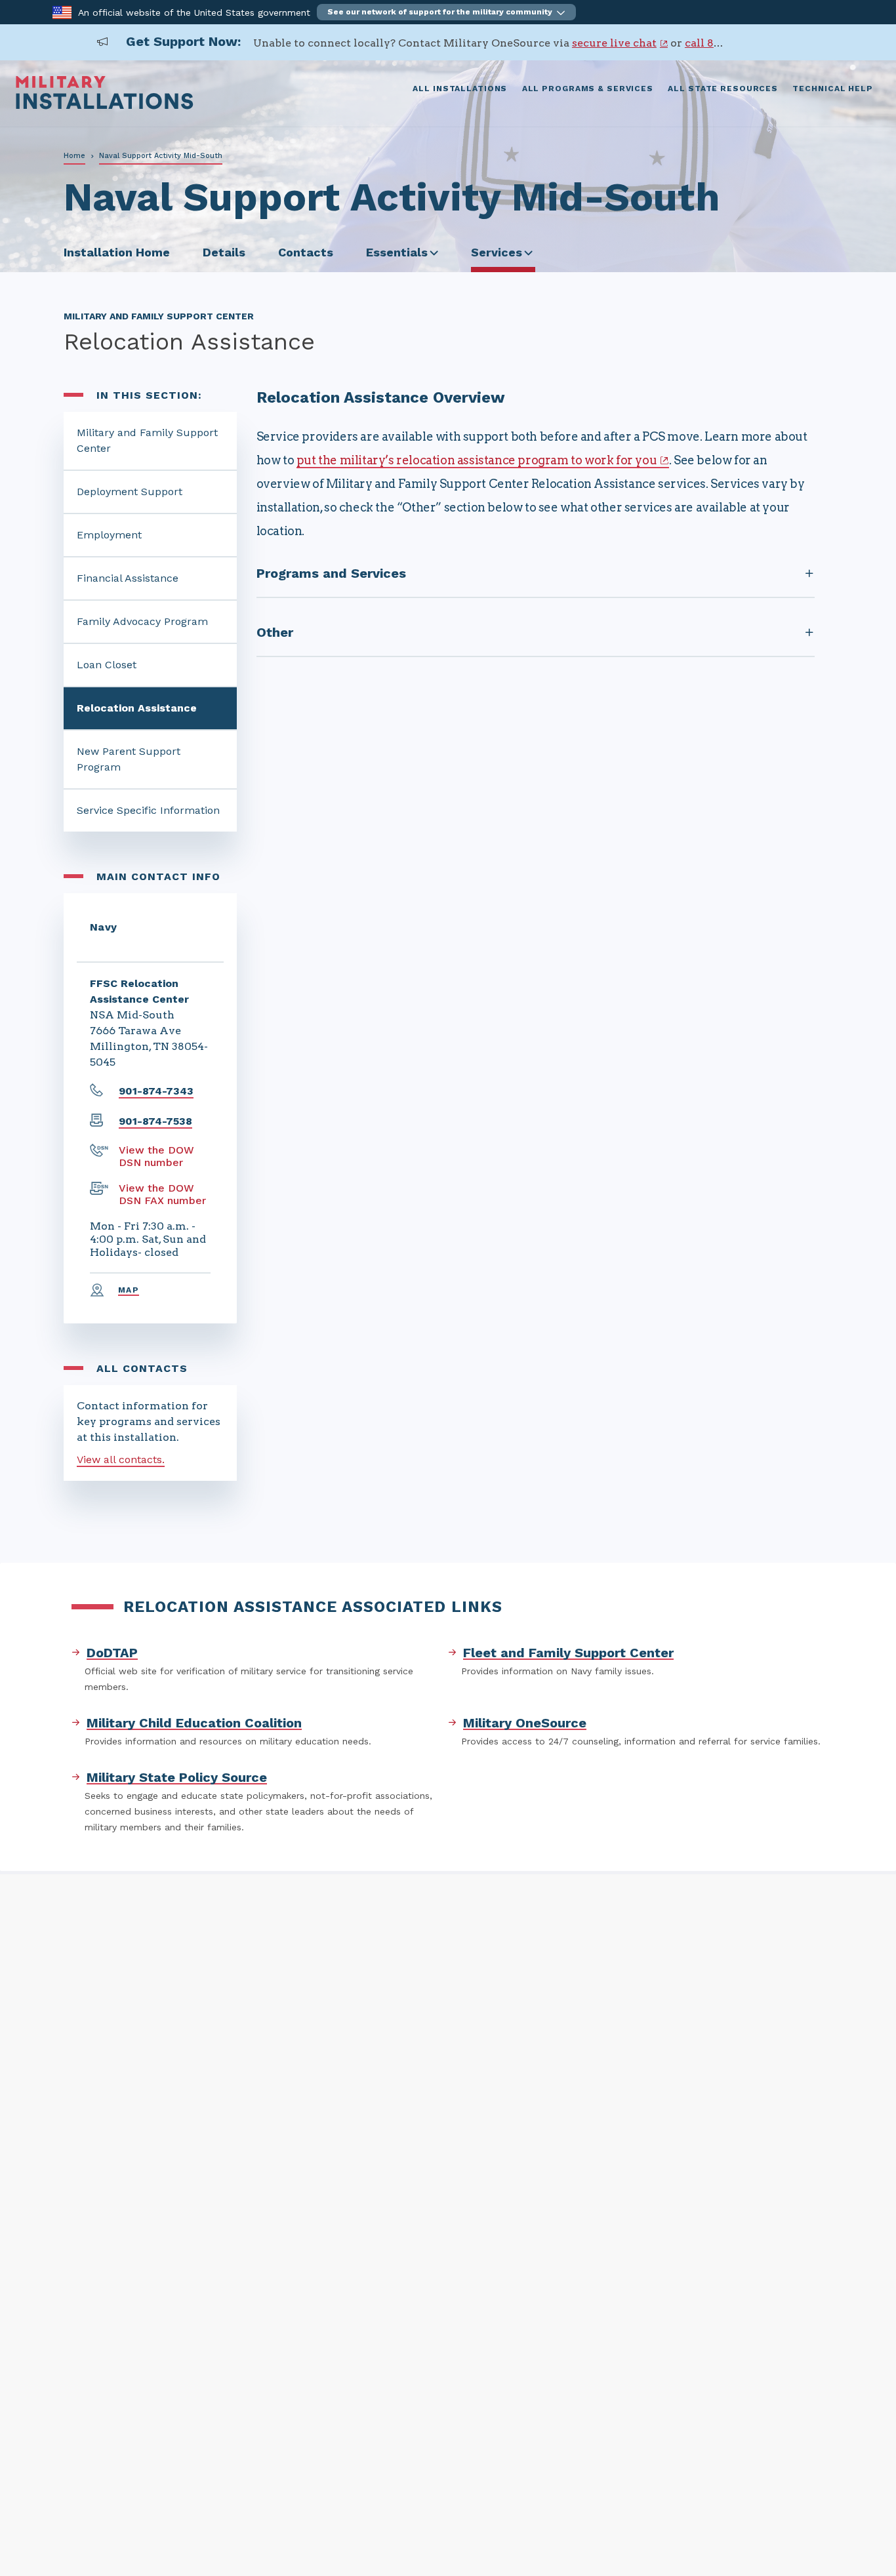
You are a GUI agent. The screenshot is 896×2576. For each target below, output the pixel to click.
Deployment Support (130, 492)
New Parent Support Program (129, 759)
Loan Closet (107, 665)
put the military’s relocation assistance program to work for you (477, 460)
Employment (109, 535)
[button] (446, 12)
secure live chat (614, 43)
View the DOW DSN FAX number (162, 1194)
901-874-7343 (156, 1091)
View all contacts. (121, 1459)
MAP (129, 1290)
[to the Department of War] (62, 11)
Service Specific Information (148, 810)
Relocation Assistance (137, 708)
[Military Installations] (105, 106)
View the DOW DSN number (156, 1156)
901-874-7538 (155, 1121)
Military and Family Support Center (147, 440)
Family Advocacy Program (142, 621)
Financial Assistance (128, 578)
